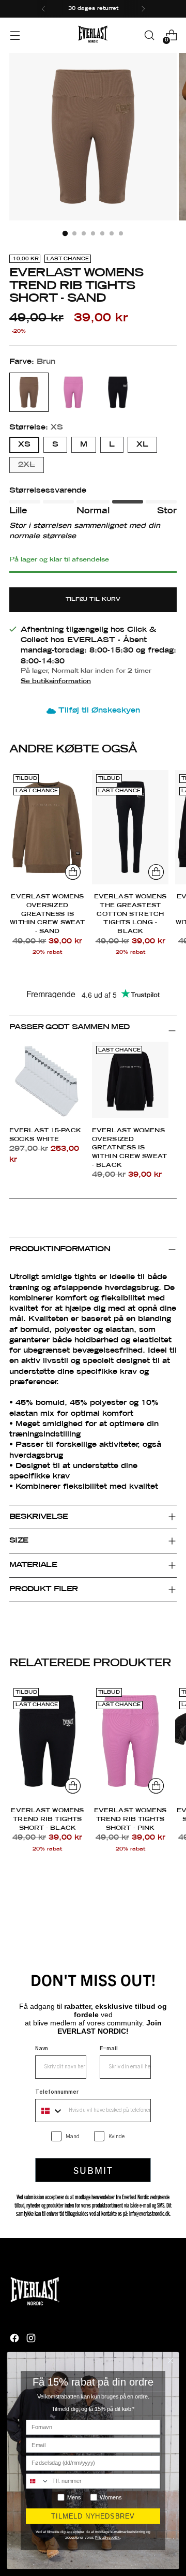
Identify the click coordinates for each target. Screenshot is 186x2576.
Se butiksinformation (56, 681)
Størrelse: (36, 427)
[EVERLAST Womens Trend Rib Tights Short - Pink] (130, 1741)
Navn (42, 2049)
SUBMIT (93, 2170)
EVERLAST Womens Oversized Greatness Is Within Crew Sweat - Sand (47, 914)
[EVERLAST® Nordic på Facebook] (16, 2340)
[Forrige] (43, 9)
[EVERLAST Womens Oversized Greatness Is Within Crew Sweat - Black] (130, 1080)
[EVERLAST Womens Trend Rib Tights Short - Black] (47, 1741)
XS (24, 445)
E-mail (109, 2049)
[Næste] (143, 9)
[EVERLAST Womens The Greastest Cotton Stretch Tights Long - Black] (130, 827)
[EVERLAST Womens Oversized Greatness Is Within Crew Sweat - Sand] (47, 827)
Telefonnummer (57, 2092)
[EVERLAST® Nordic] (93, 35)
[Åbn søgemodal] (149, 35)
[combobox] (50, 2111)
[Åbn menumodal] (15, 35)
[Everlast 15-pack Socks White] (48, 1080)
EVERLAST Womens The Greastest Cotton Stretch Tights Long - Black (130, 914)
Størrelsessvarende (48, 491)
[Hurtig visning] (73, 872)
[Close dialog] (170, 2360)
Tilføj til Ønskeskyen (99, 711)
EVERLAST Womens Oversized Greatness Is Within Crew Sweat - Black (129, 1148)
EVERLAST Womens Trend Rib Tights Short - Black (47, 1819)
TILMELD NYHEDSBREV (93, 2516)
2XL (27, 465)
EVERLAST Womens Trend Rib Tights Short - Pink (130, 1819)
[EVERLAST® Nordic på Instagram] (32, 2340)
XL (142, 445)
